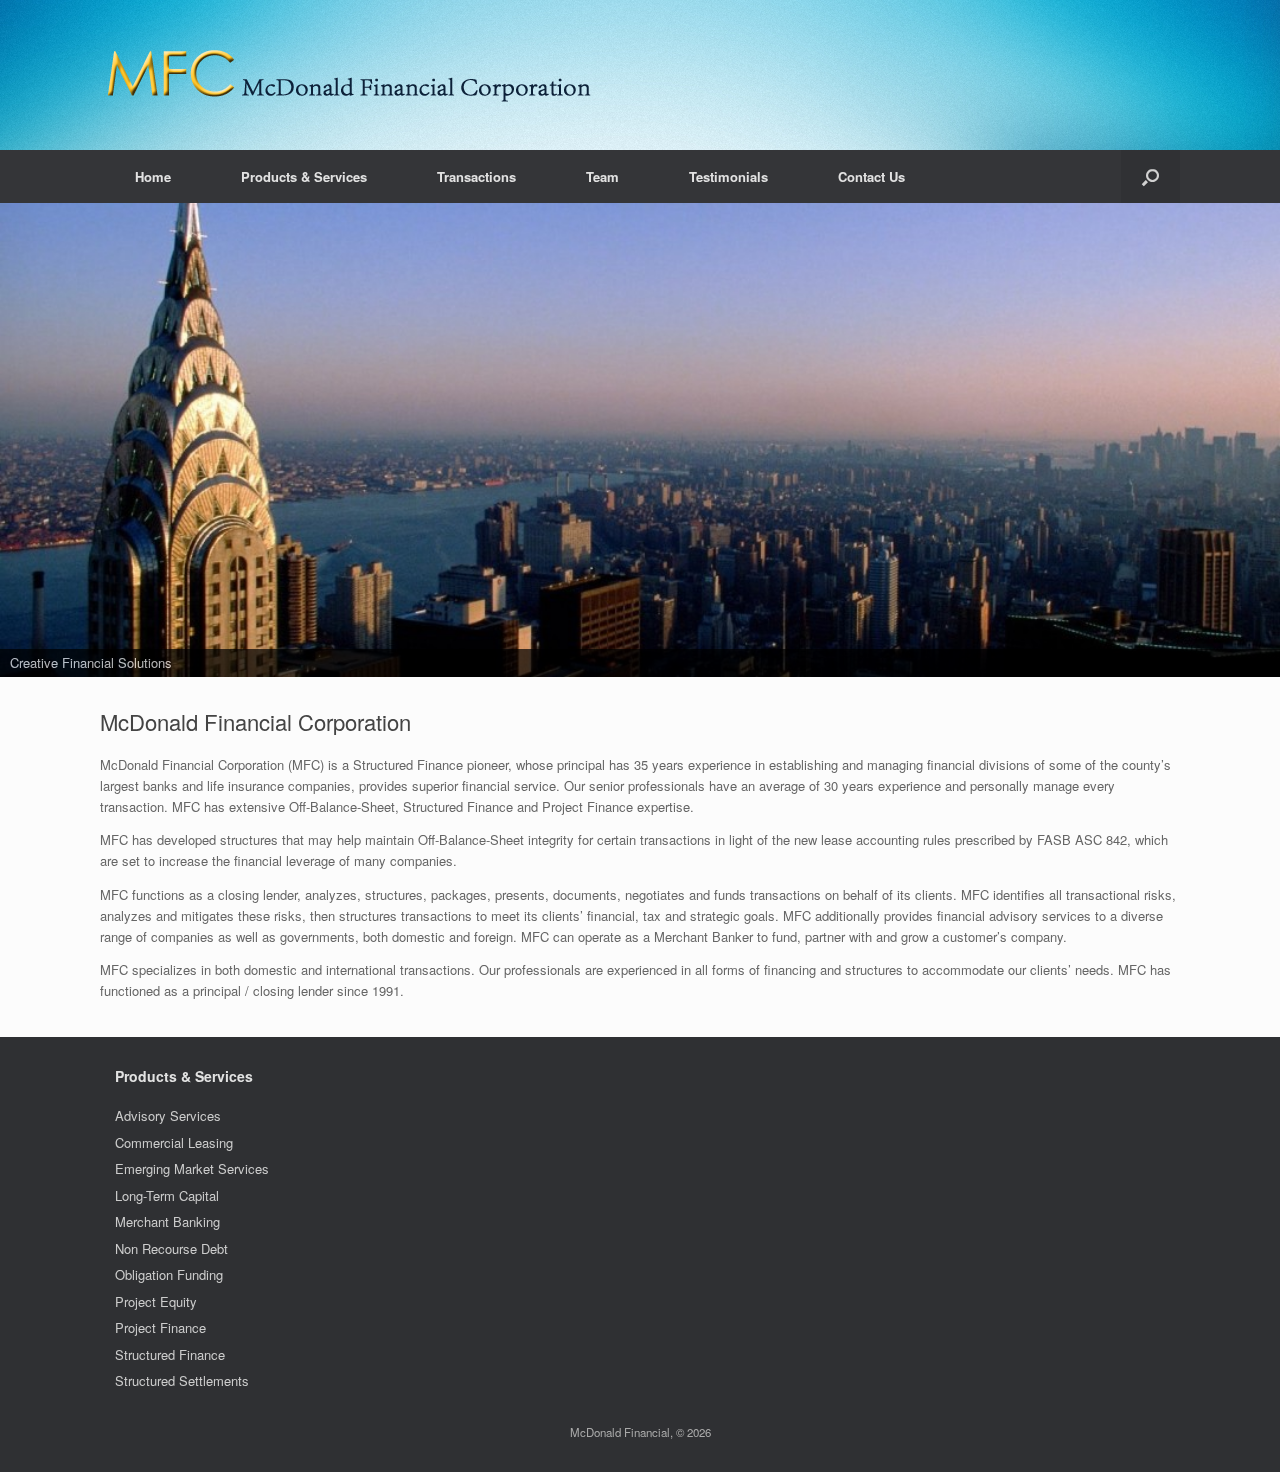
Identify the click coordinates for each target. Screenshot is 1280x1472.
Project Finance (160, 1327)
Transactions (476, 176)
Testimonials (728, 176)
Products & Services (304, 176)
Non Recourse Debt (171, 1248)
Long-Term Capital (167, 1195)
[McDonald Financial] (350, 75)
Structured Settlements (182, 1380)
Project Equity (156, 1301)
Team (602, 176)
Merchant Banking (167, 1221)
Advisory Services (168, 1115)
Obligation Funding (169, 1274)
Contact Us (871, 176)
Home (153, 176)
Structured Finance (170, 1354)
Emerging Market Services (192, 1168)
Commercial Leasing (174, 1142)
